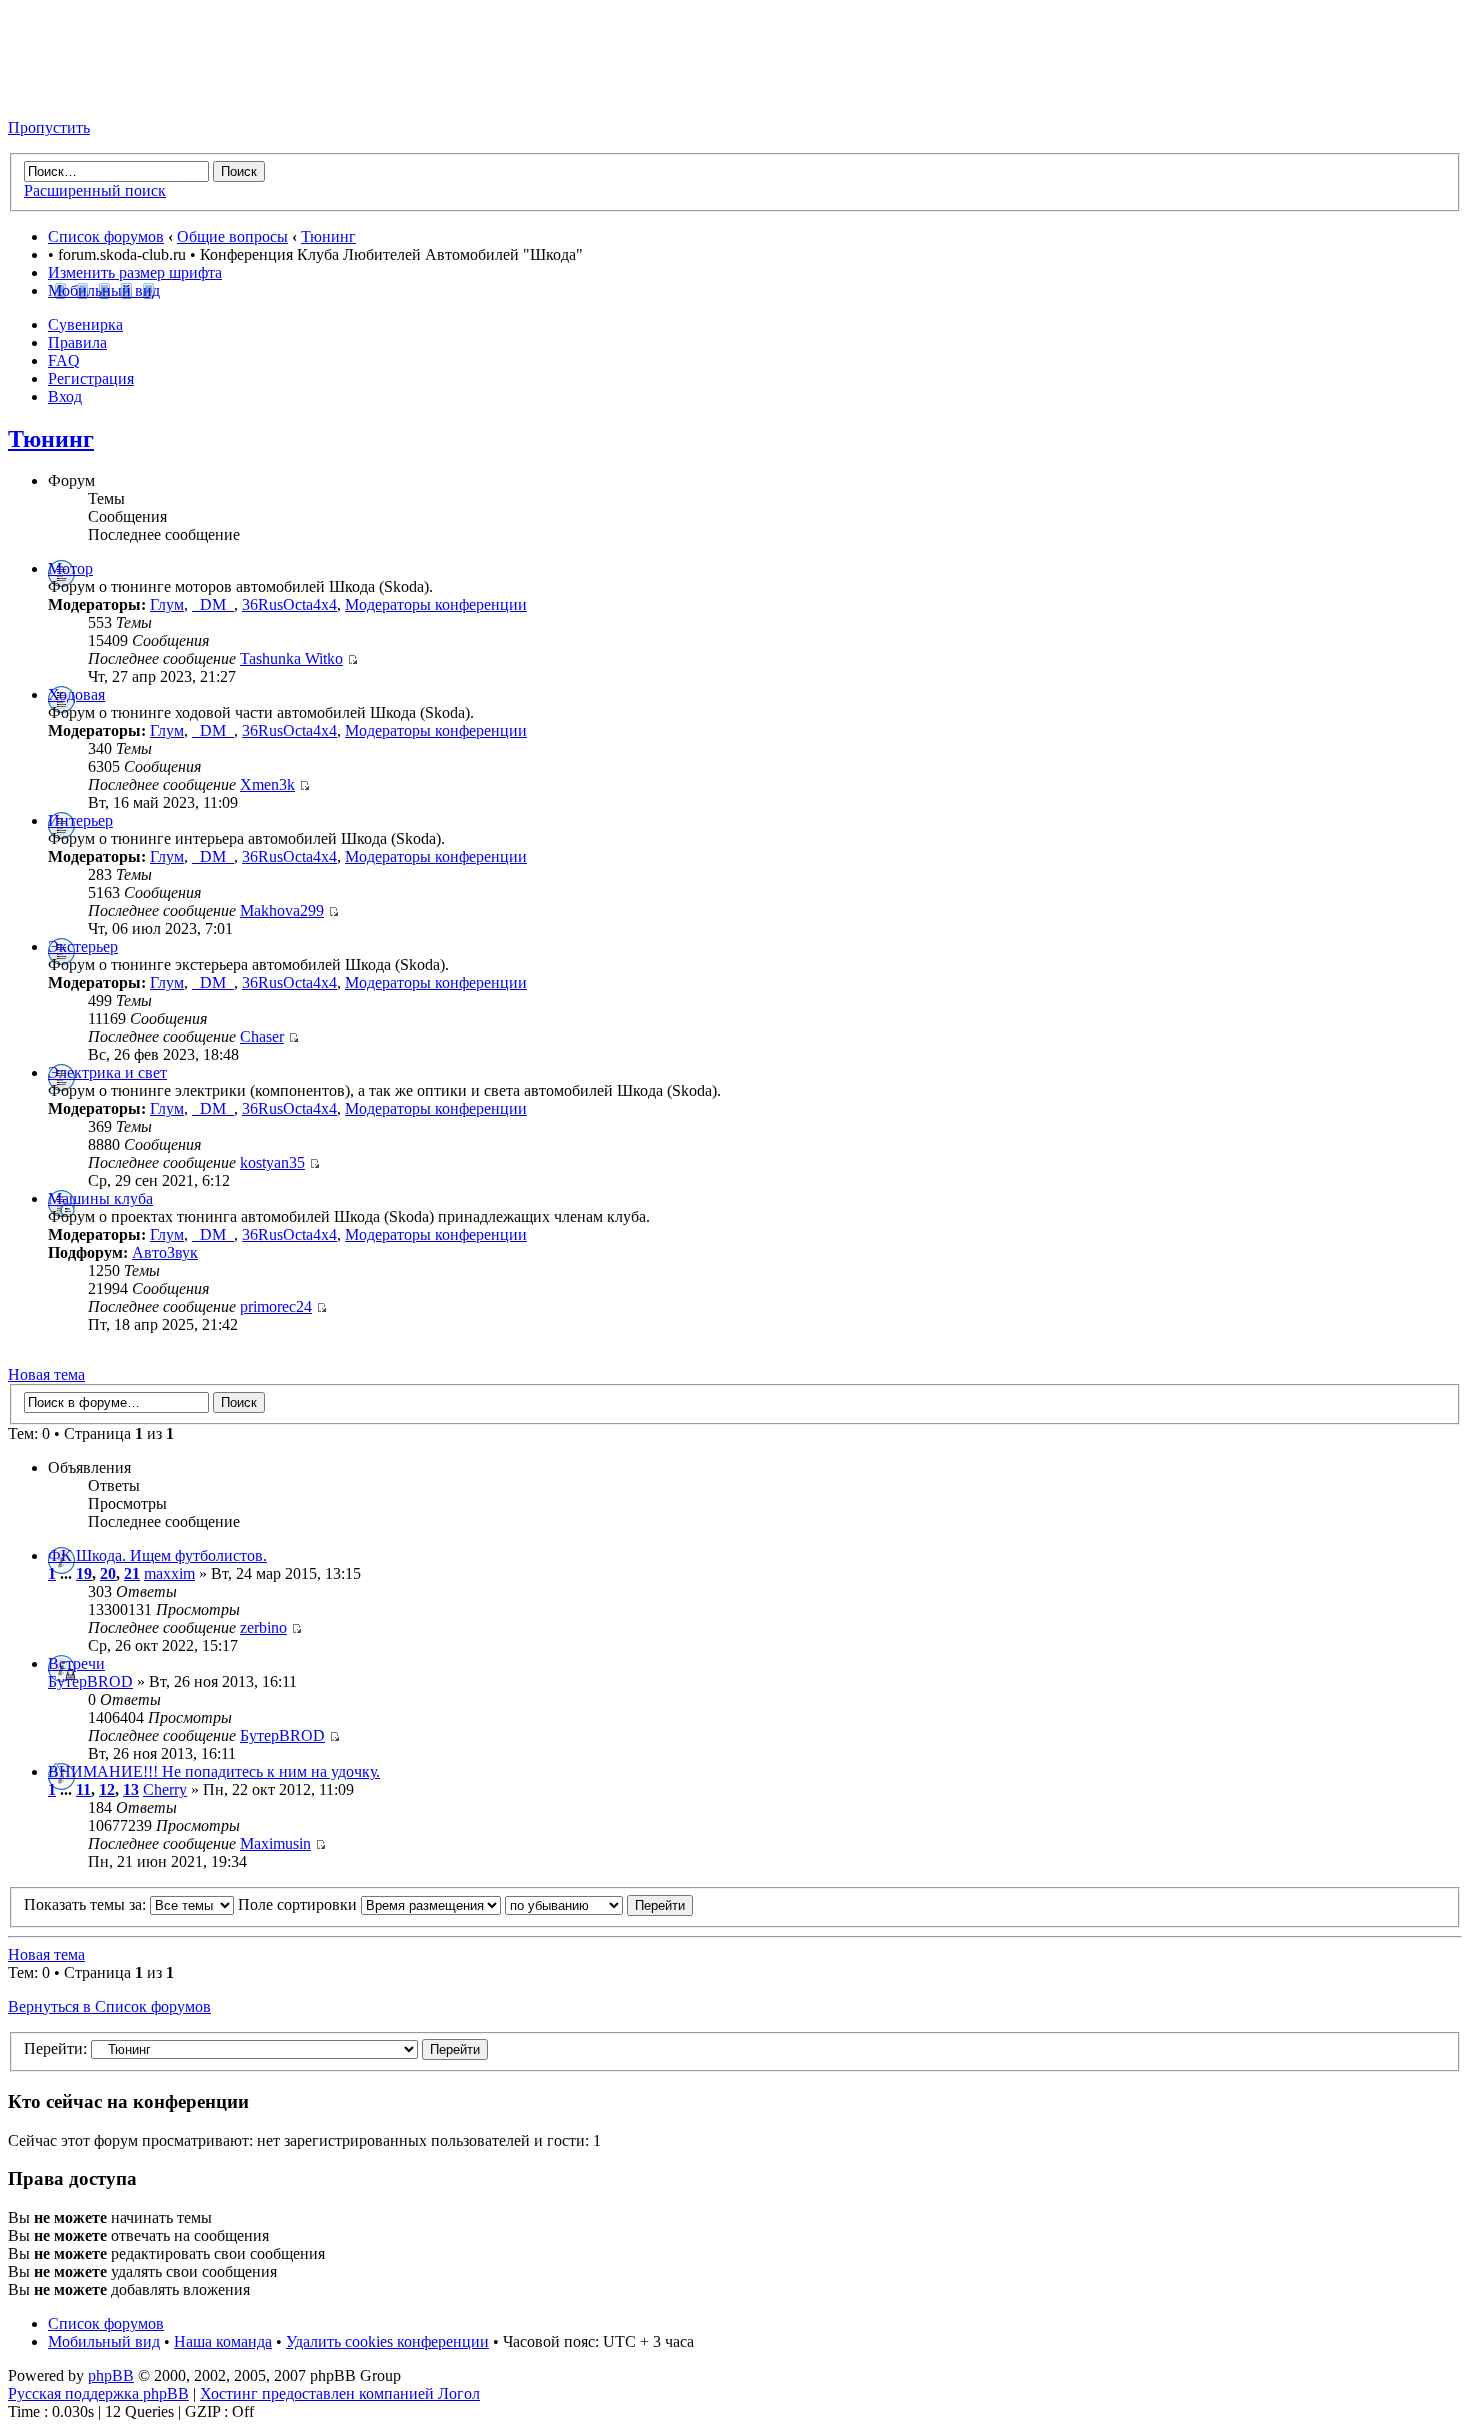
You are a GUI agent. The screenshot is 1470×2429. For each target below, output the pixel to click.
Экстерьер (83, 946)
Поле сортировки (299, 1904)
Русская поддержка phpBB (98, 2393)
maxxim (169, 1573)
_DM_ (213, 604)
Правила (77, 342)
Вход (65, 396)
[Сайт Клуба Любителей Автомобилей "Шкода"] (108, 93)
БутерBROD (90, 1681)
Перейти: (55, 2048)
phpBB (111, 2375)
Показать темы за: (87, 1904)
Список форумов (106, 236)
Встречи (76, 1663)
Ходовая (76, 694)
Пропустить (49, 127)
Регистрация (91, 378)
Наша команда (223, 2341)
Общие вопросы (232, 236)
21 (132, 1573)
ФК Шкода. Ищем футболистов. (157, 1555)
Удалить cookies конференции (387, 2341)
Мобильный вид (104, 290)
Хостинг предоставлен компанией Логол (340, 2393)
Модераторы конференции (436, 604)
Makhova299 (282, 910)
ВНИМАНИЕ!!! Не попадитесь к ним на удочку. (214, 1771)
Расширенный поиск (95, 190)
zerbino (263, 1627)
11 (83, 1789)
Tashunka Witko (291, 658)
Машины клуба (100, 1198)
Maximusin (275, 1843)
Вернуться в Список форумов (109, 2006)
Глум (167, 604)
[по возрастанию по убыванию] (599, 1904)
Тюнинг (328, 236)
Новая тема (46, 1374)
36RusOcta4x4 (289, 604)
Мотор (70, 568)
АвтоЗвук (165, 1252)
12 (107, 1789)
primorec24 (276, 1306)
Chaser (262, 1036)
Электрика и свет (107, 1072)
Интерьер (80, 820)
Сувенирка (85, 324)
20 (108, 1573)
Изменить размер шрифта (135, 272)
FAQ (64, 360)
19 (84, 1573)
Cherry (165, 1789)
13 (131, 1789)
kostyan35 (272, 1162)
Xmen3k (267, 784)
